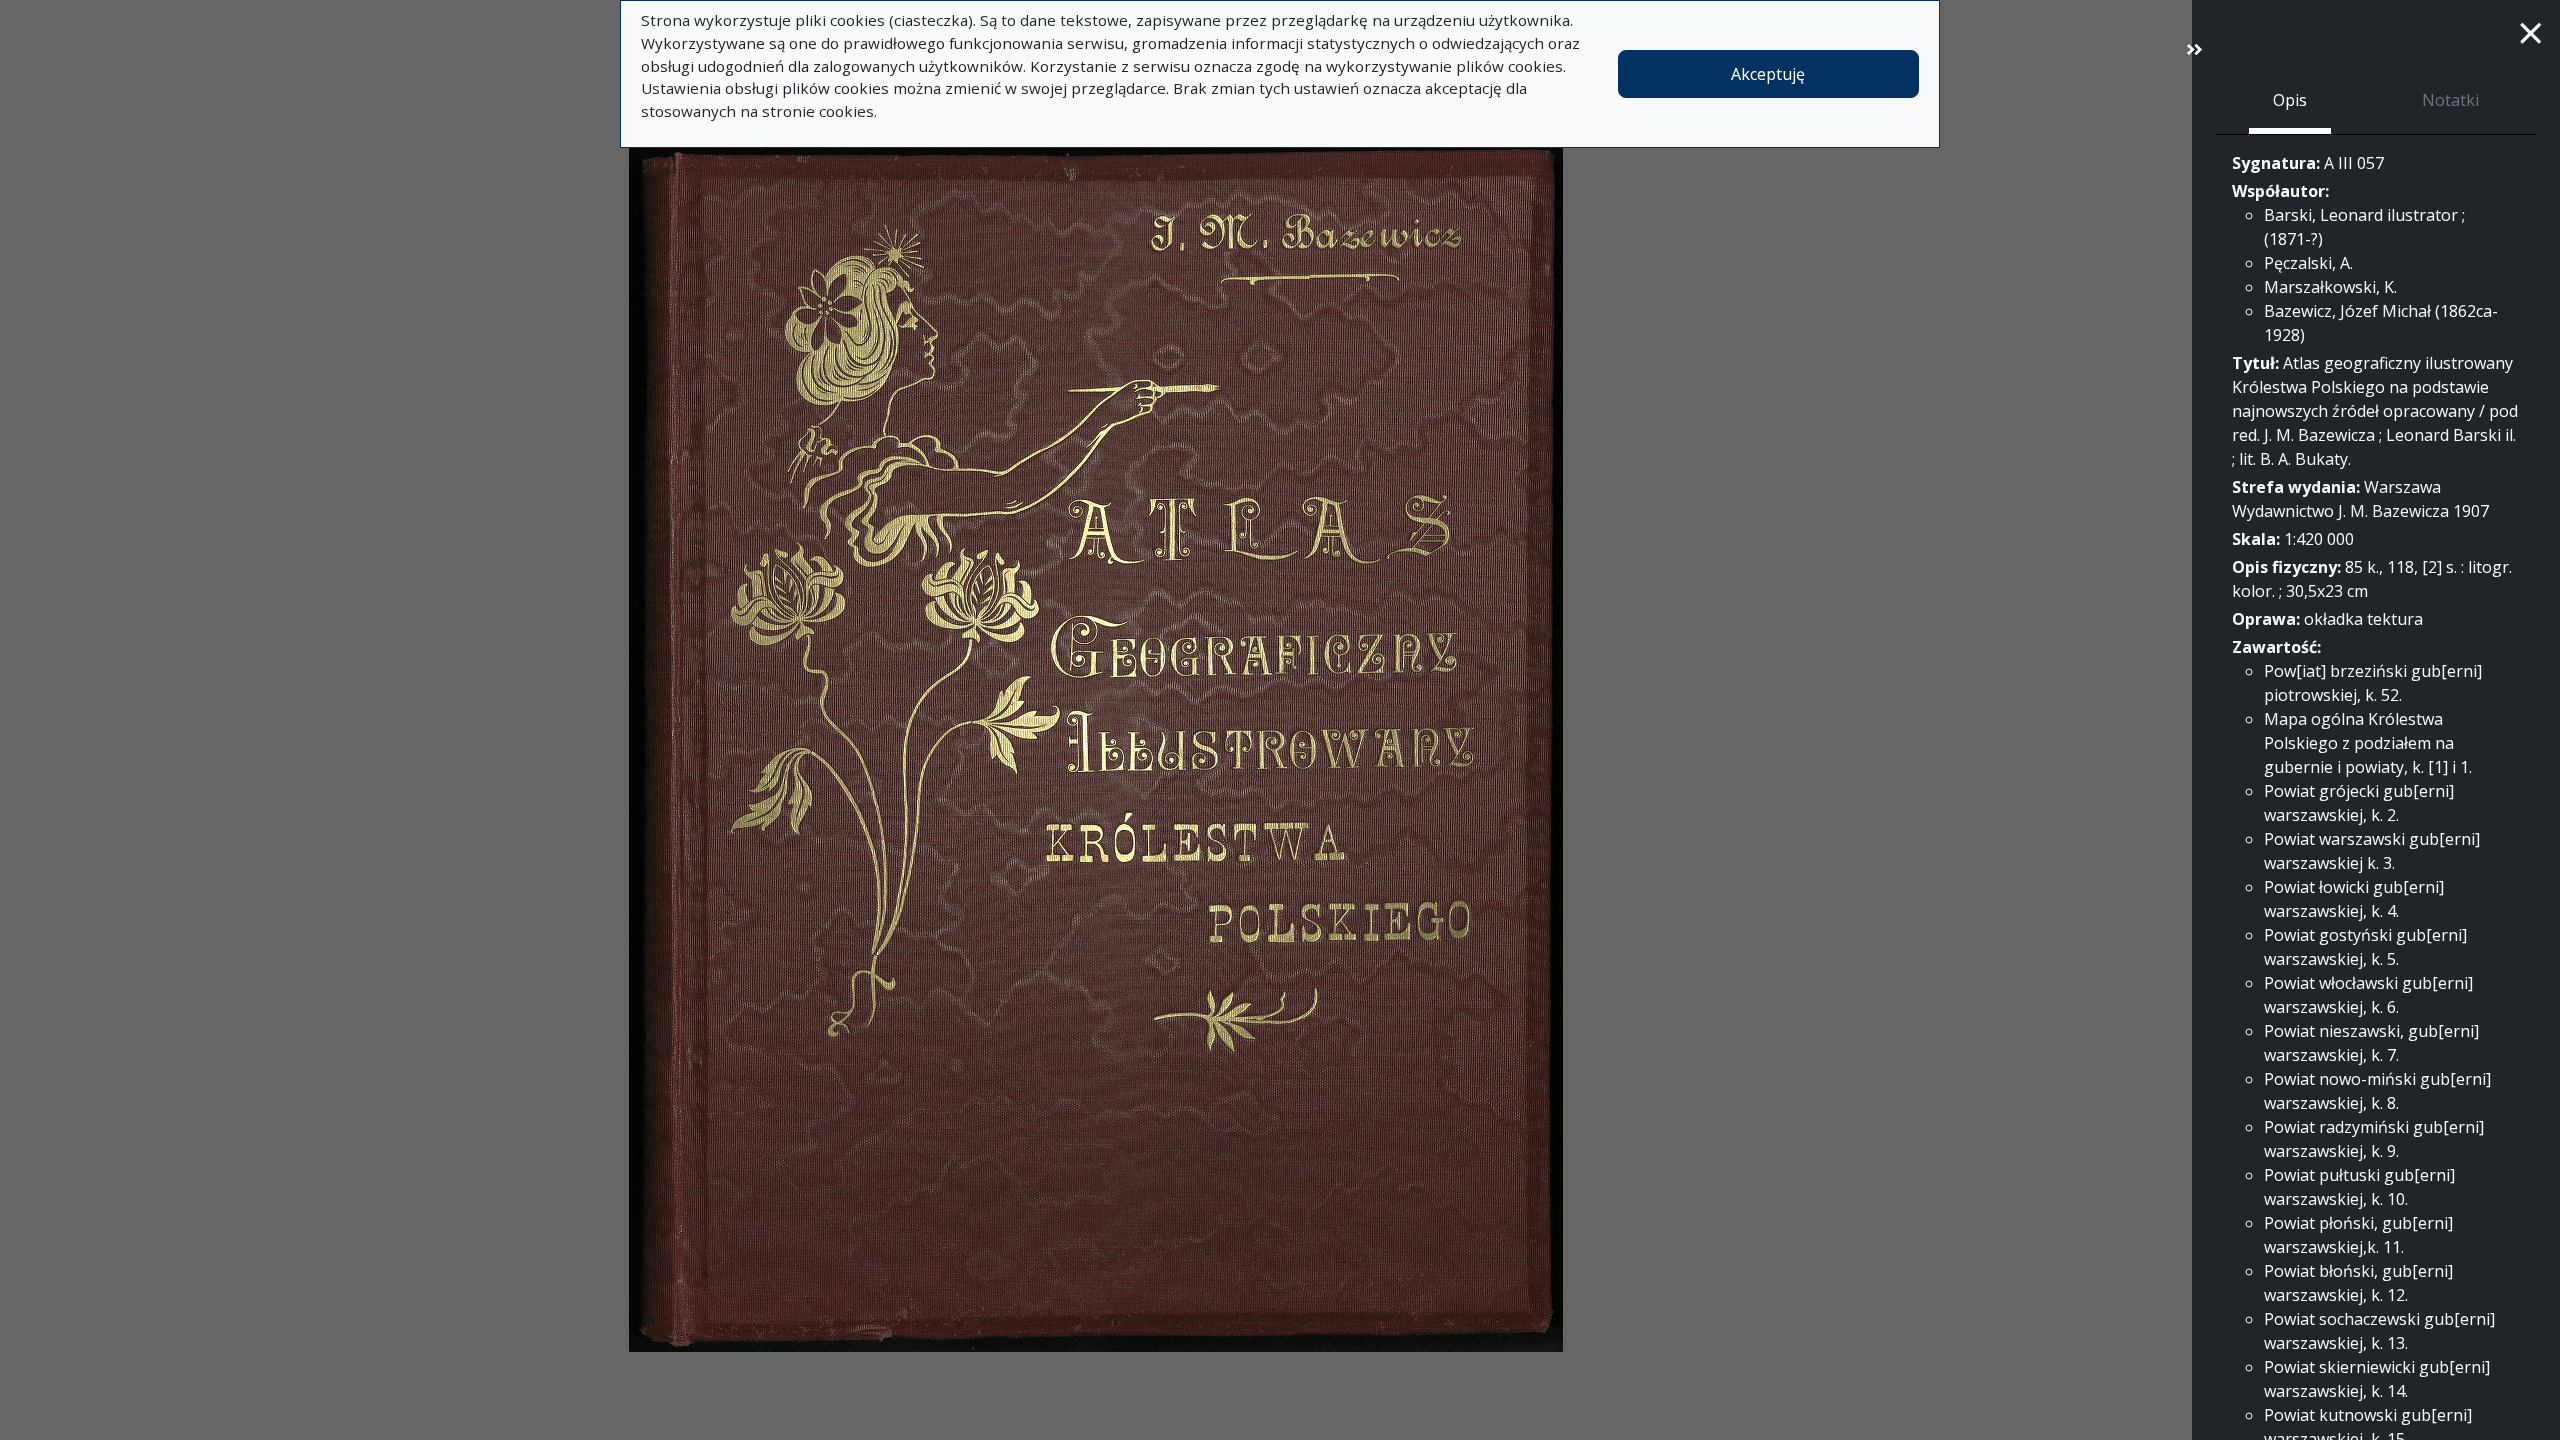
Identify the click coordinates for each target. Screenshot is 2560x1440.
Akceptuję (1768, 74)
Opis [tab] (2290, 100)
